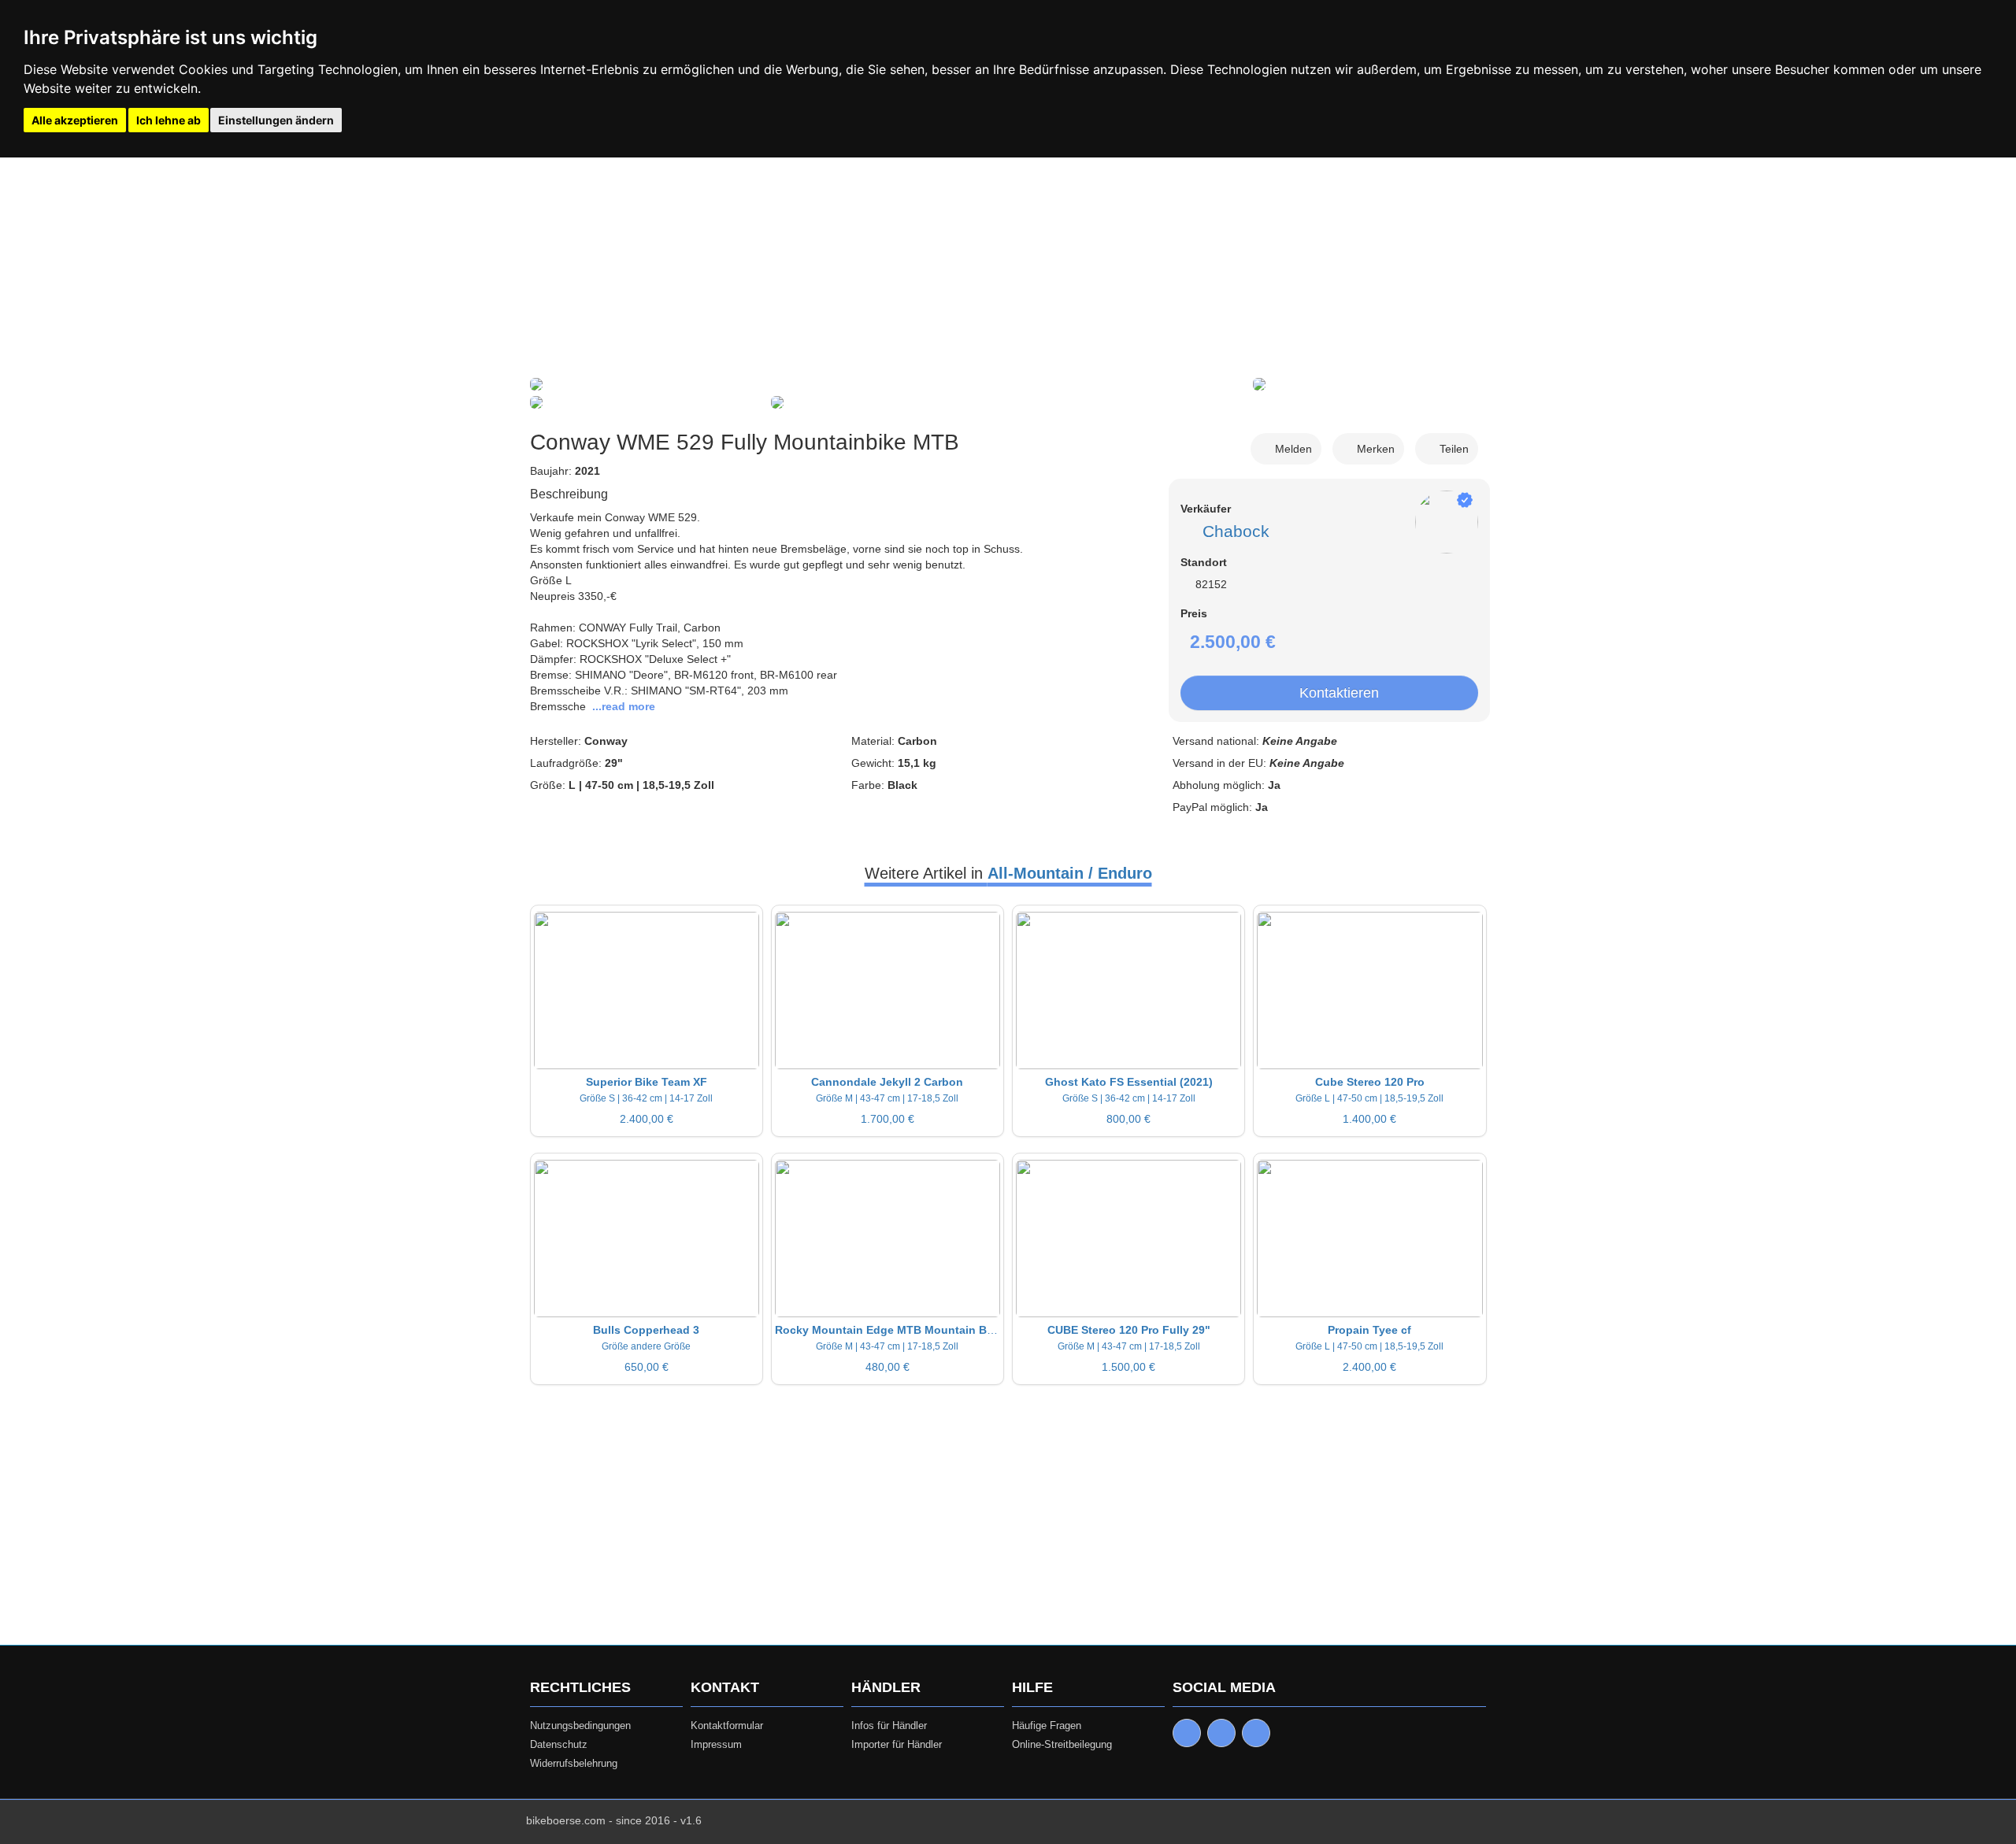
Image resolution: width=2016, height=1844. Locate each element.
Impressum (716, 1744)
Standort (1204, 562)
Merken (1373, 449)
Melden (1290, 449)
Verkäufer (1206, 509)
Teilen (1451, 449)
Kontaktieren (1335, 693)
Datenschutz (559, 1744)
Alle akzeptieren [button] (75, 120)
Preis (1194, 613)
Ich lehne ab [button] (169, 120)
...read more (624, 706)
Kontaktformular (727, 1726)
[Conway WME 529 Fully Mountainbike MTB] (536, 386)
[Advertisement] (1008, 268)
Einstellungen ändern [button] (276, 120)
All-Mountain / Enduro (1070, 873)
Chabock (1231, 531)
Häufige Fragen (1047, 1726)
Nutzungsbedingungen (580, 1726)
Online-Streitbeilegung (1062, 1744)
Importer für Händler (897, 1744)
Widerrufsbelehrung (574, 1763)
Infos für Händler (889, 1726)
